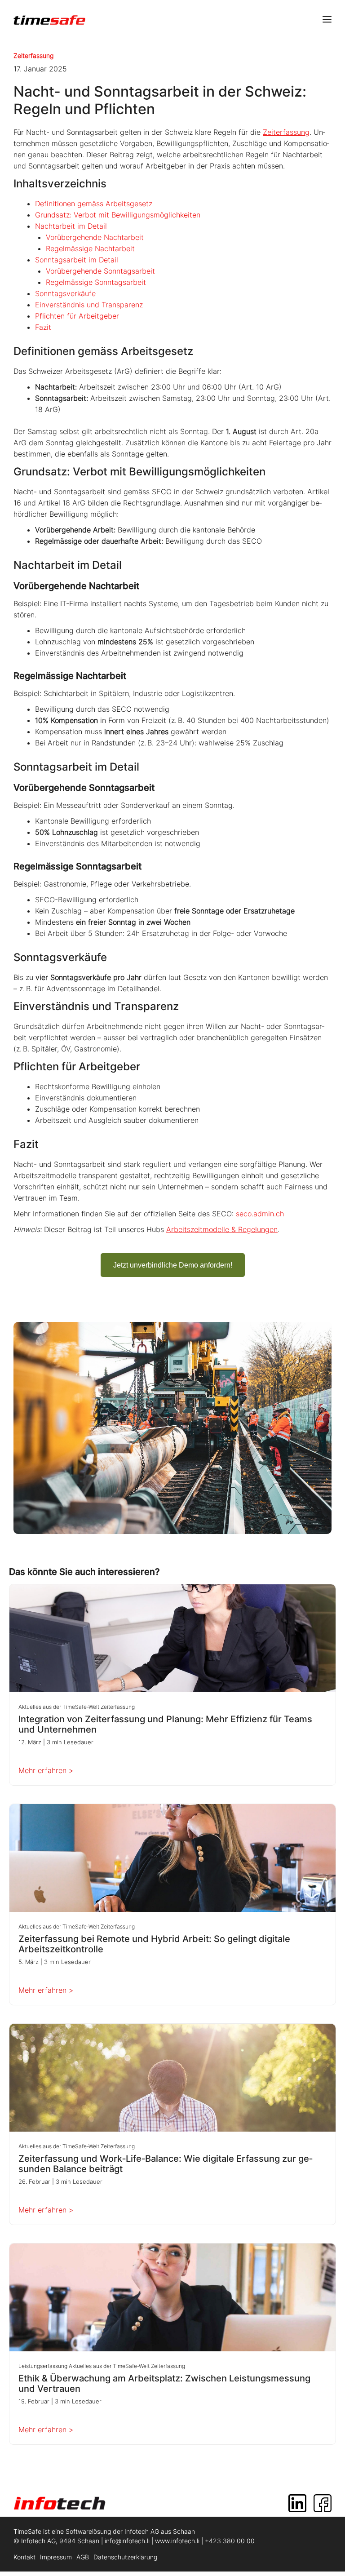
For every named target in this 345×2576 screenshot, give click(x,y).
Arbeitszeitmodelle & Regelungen (222, 1229)
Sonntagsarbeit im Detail (77, 260)
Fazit (43, 327)
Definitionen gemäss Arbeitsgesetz (94, 204)
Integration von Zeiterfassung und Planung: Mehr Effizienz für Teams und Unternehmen (165, 1725)
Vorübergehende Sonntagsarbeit (100, 271)
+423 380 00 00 (230, 2541)
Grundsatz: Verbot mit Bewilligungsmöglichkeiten (118, 215)
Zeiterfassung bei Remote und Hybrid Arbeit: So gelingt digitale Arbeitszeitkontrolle (154, 1944)
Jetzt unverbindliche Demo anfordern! (173, 1265)
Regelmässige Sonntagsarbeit (96, 282)
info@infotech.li (127, 2541)
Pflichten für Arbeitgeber (77, 316)
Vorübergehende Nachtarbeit (95, 237)
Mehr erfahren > (46, 1770)
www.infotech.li (177, 2541)
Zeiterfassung (33, 55)
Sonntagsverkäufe (65, 293)
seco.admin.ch (260, 1214)
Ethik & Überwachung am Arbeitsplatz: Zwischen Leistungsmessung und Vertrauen (164, 2384)
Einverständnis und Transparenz (89, 305)
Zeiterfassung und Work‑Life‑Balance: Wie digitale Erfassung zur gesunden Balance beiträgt (166, 2164)
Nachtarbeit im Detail (71, 226)
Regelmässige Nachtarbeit (90, 248)
